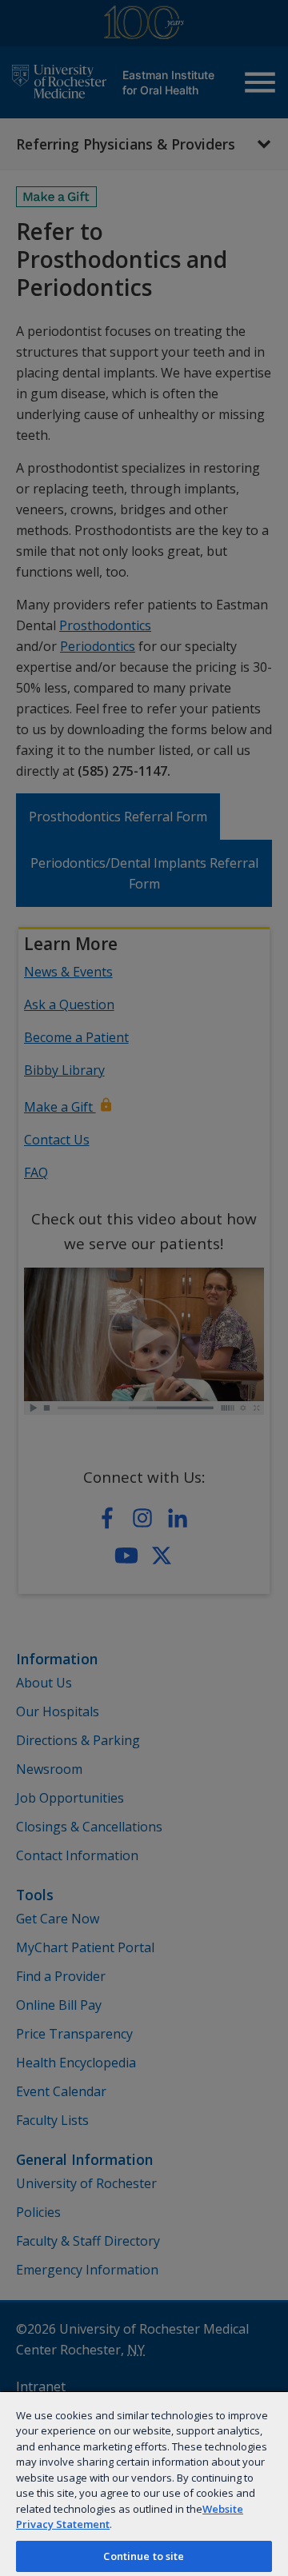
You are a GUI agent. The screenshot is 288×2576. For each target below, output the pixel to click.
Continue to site (144, 2556)
